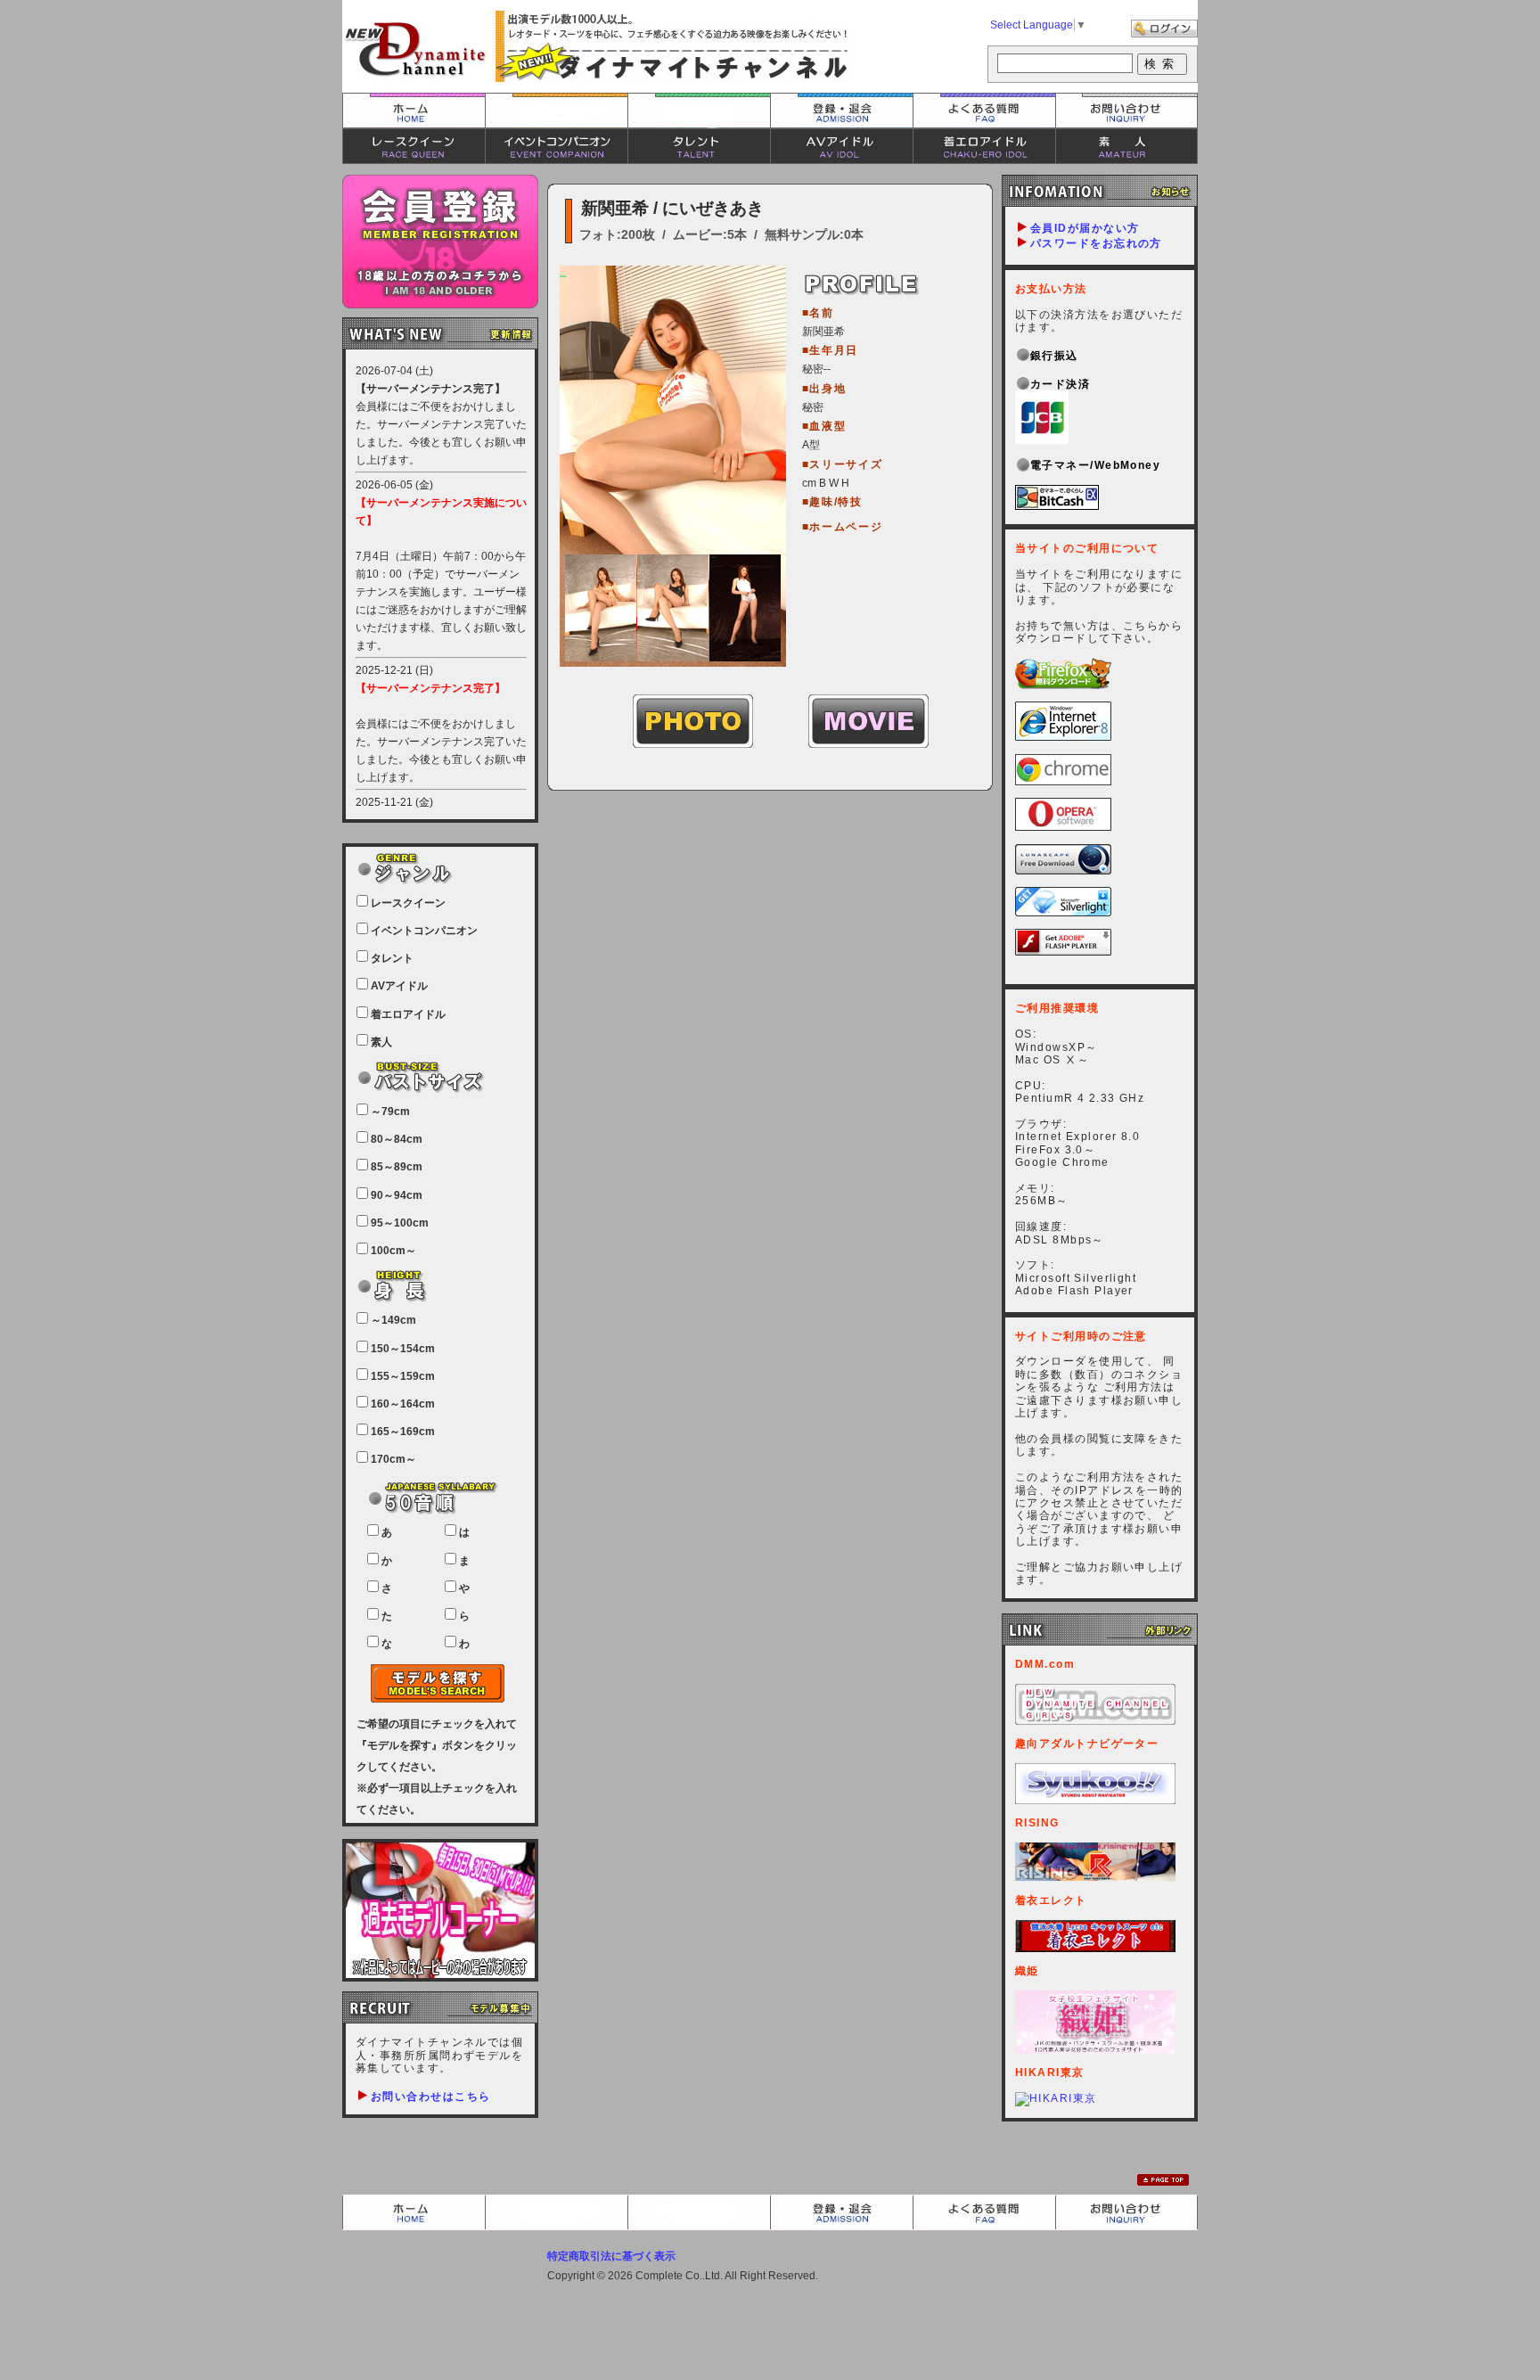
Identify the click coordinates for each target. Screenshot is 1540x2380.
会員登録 (440, 242)
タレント (699, 146)
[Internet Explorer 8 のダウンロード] (1063, 737)
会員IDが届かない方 (1085, 228)
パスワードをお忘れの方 (1096, 243)
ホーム (414, 111)
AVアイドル (841, 146)
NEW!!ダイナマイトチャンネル (415, 48)
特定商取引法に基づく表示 (611, 2256)
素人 (1126, 146)
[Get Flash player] (1063, 952)
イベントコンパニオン (556, 146)
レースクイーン (414, 146)
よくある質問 (984, 111)
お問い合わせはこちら (430, 2097)
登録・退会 (841, 111)
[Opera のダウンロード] (1063, 827)
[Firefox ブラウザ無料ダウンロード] (1063, 685)
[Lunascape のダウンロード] (1063, 871)
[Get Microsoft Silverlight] (1063, 913)
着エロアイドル (984, 146)
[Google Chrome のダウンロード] (1063, 782)
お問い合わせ (1126, 111)
